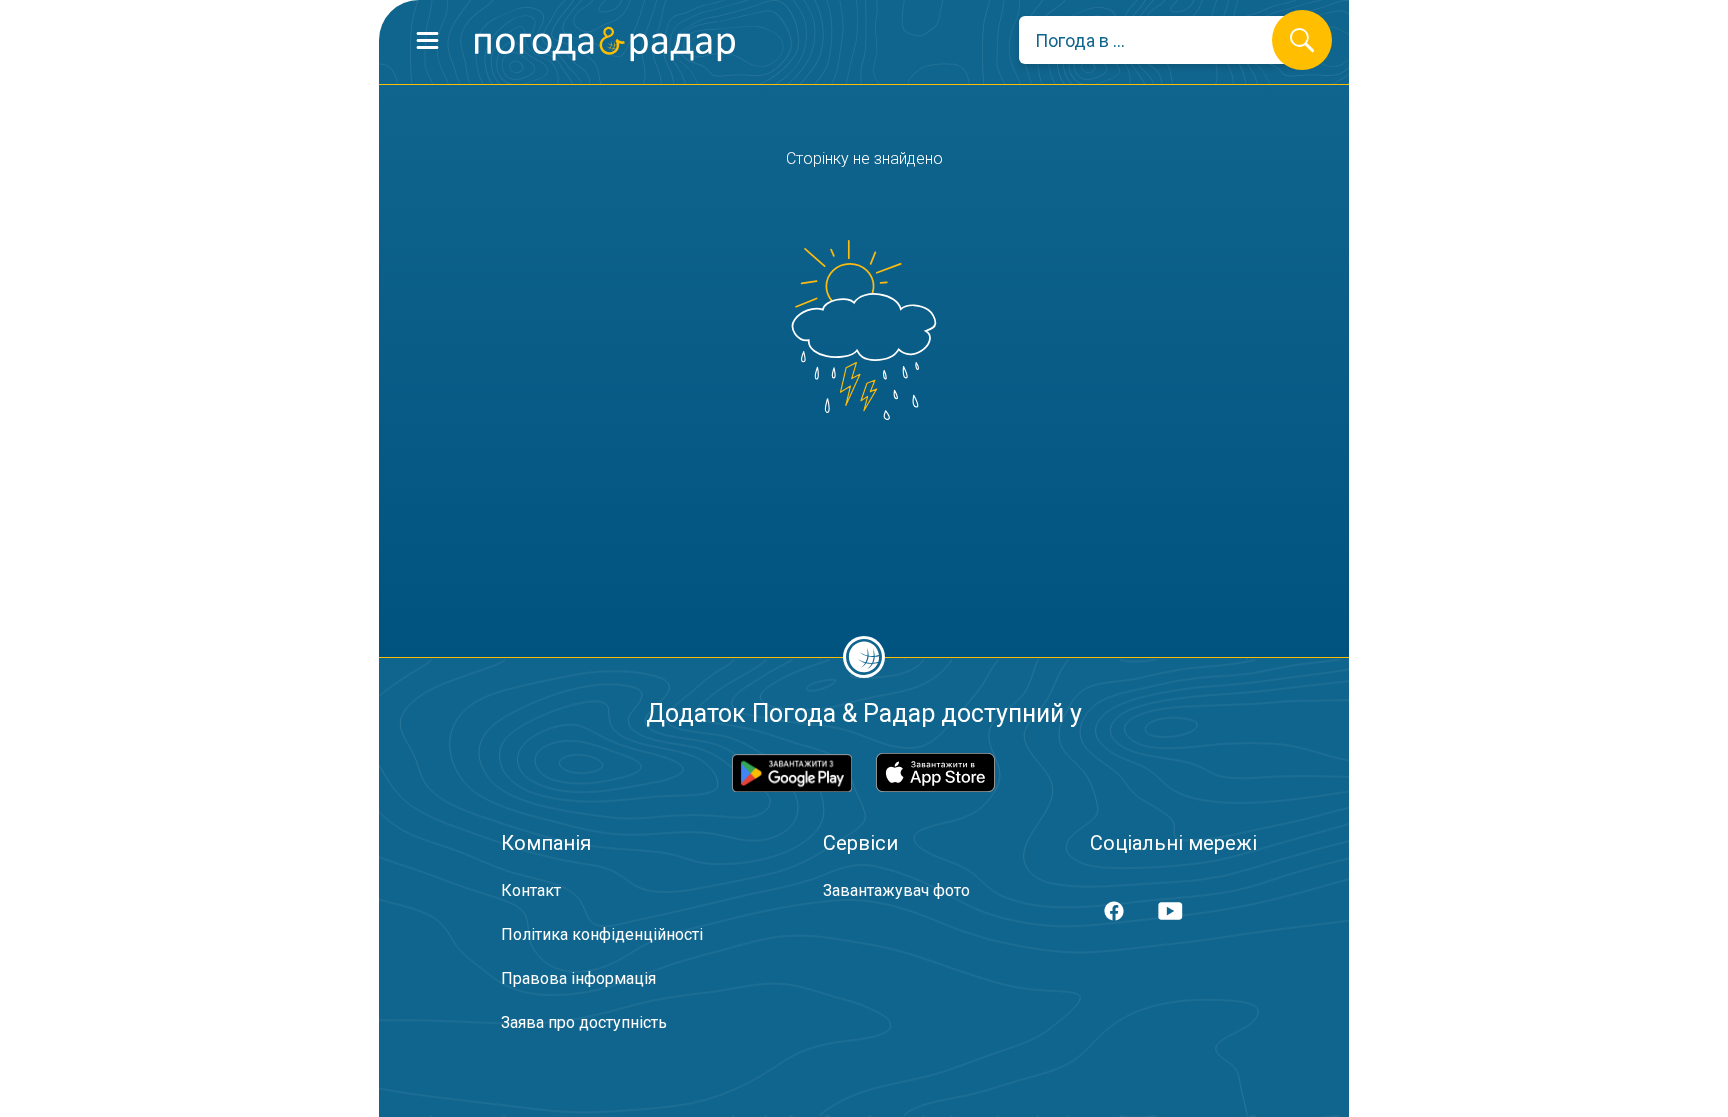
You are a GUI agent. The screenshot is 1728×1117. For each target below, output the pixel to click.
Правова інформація (578, 978)
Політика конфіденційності (602, 934)
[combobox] (1160, 40)
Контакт (531, 890)
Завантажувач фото (896, 890)
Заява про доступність (584, 1022)
